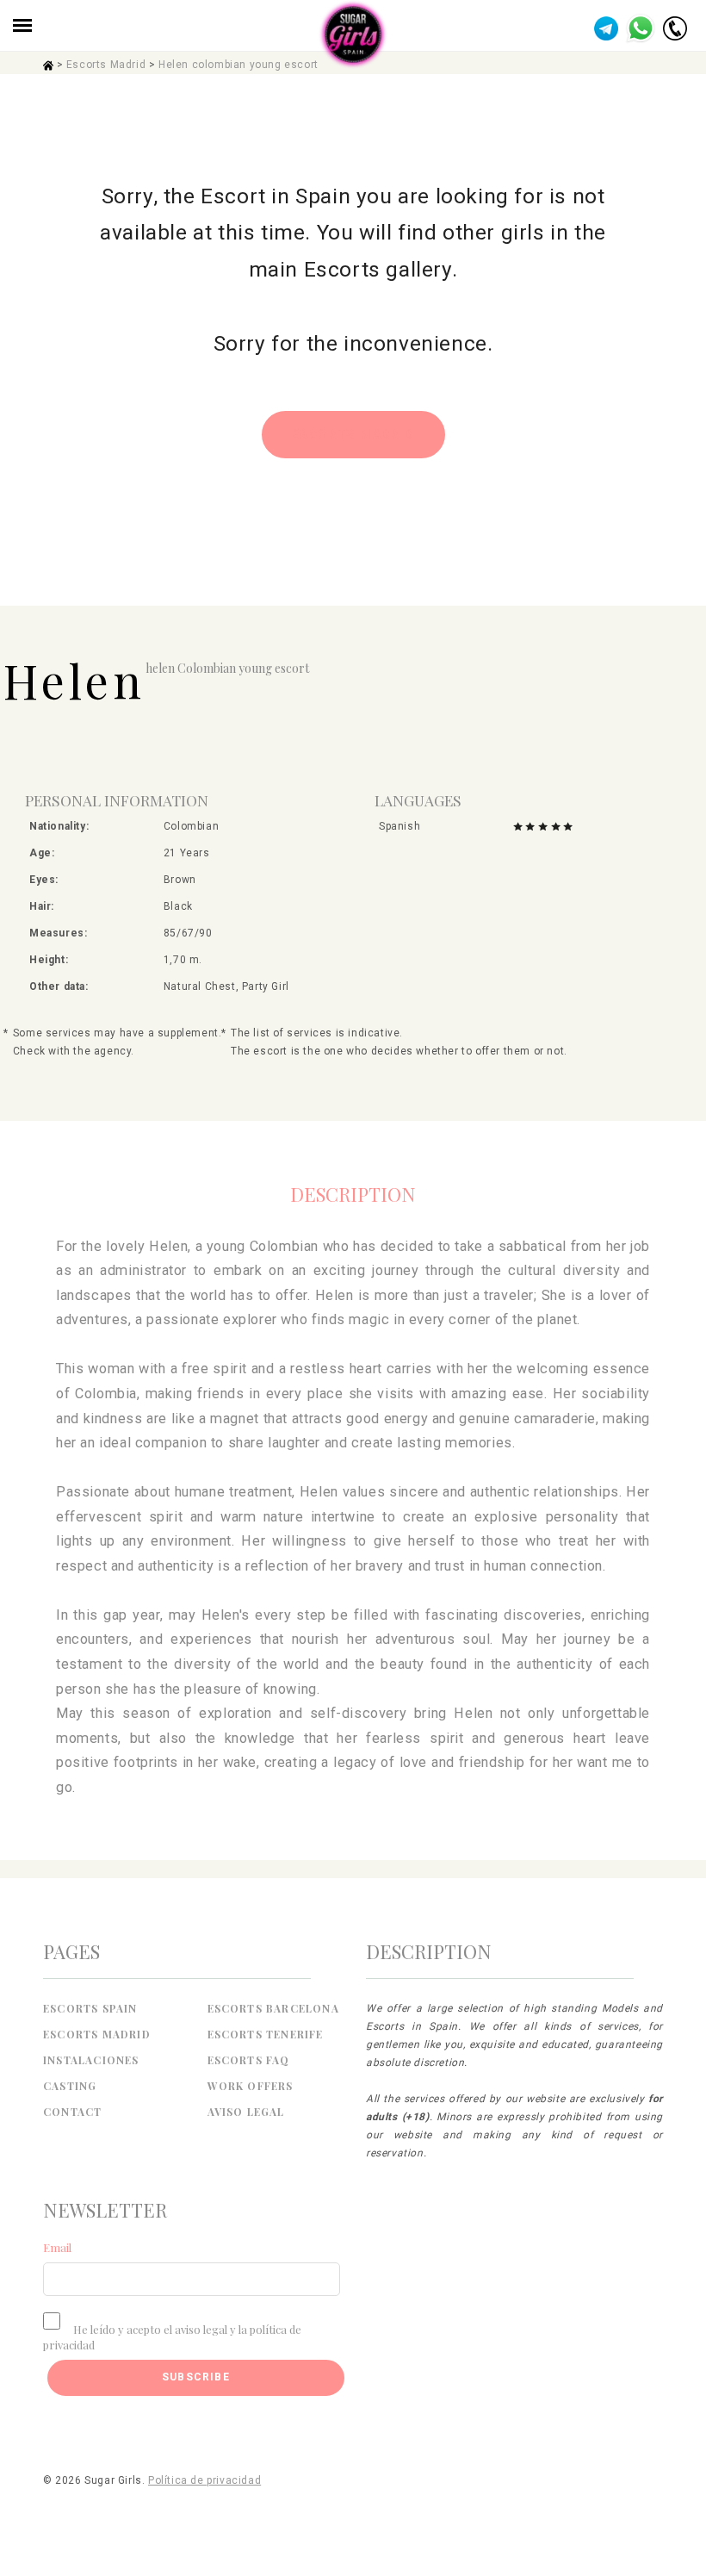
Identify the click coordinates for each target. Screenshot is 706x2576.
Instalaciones (91, 2060)
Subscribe (196, 2377)
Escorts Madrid (106, 65)
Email (57, 2247)
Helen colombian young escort (238, 65)
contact (72, 2112)
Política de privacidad (204, 2480)
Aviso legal (246, 2112)
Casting (70, 2086)
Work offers (251, 2086)
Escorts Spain (90, 2008)
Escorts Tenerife (266, 2034)
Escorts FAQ (249, 2060)
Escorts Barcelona (273, 2008)
